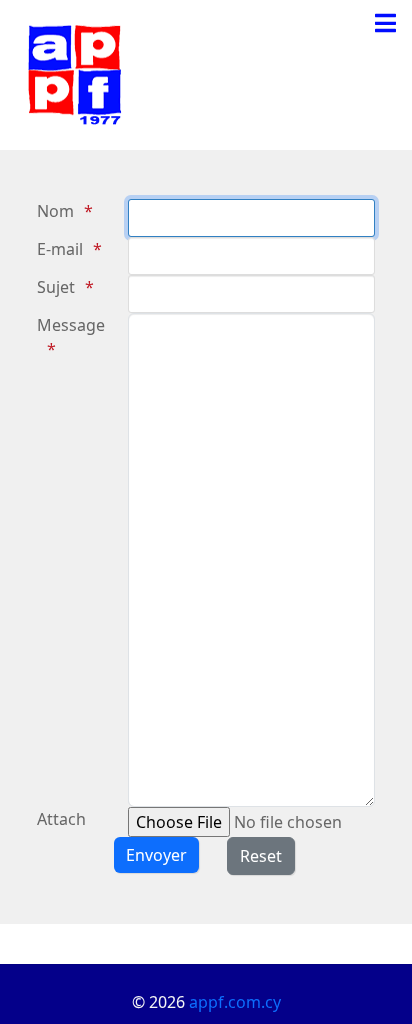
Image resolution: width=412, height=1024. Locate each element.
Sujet (56, 287)
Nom (55, 211)
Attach (61, 819)
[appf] (75, 73)
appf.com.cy (235, 1002)
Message (71, 325)
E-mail (60, 249)
